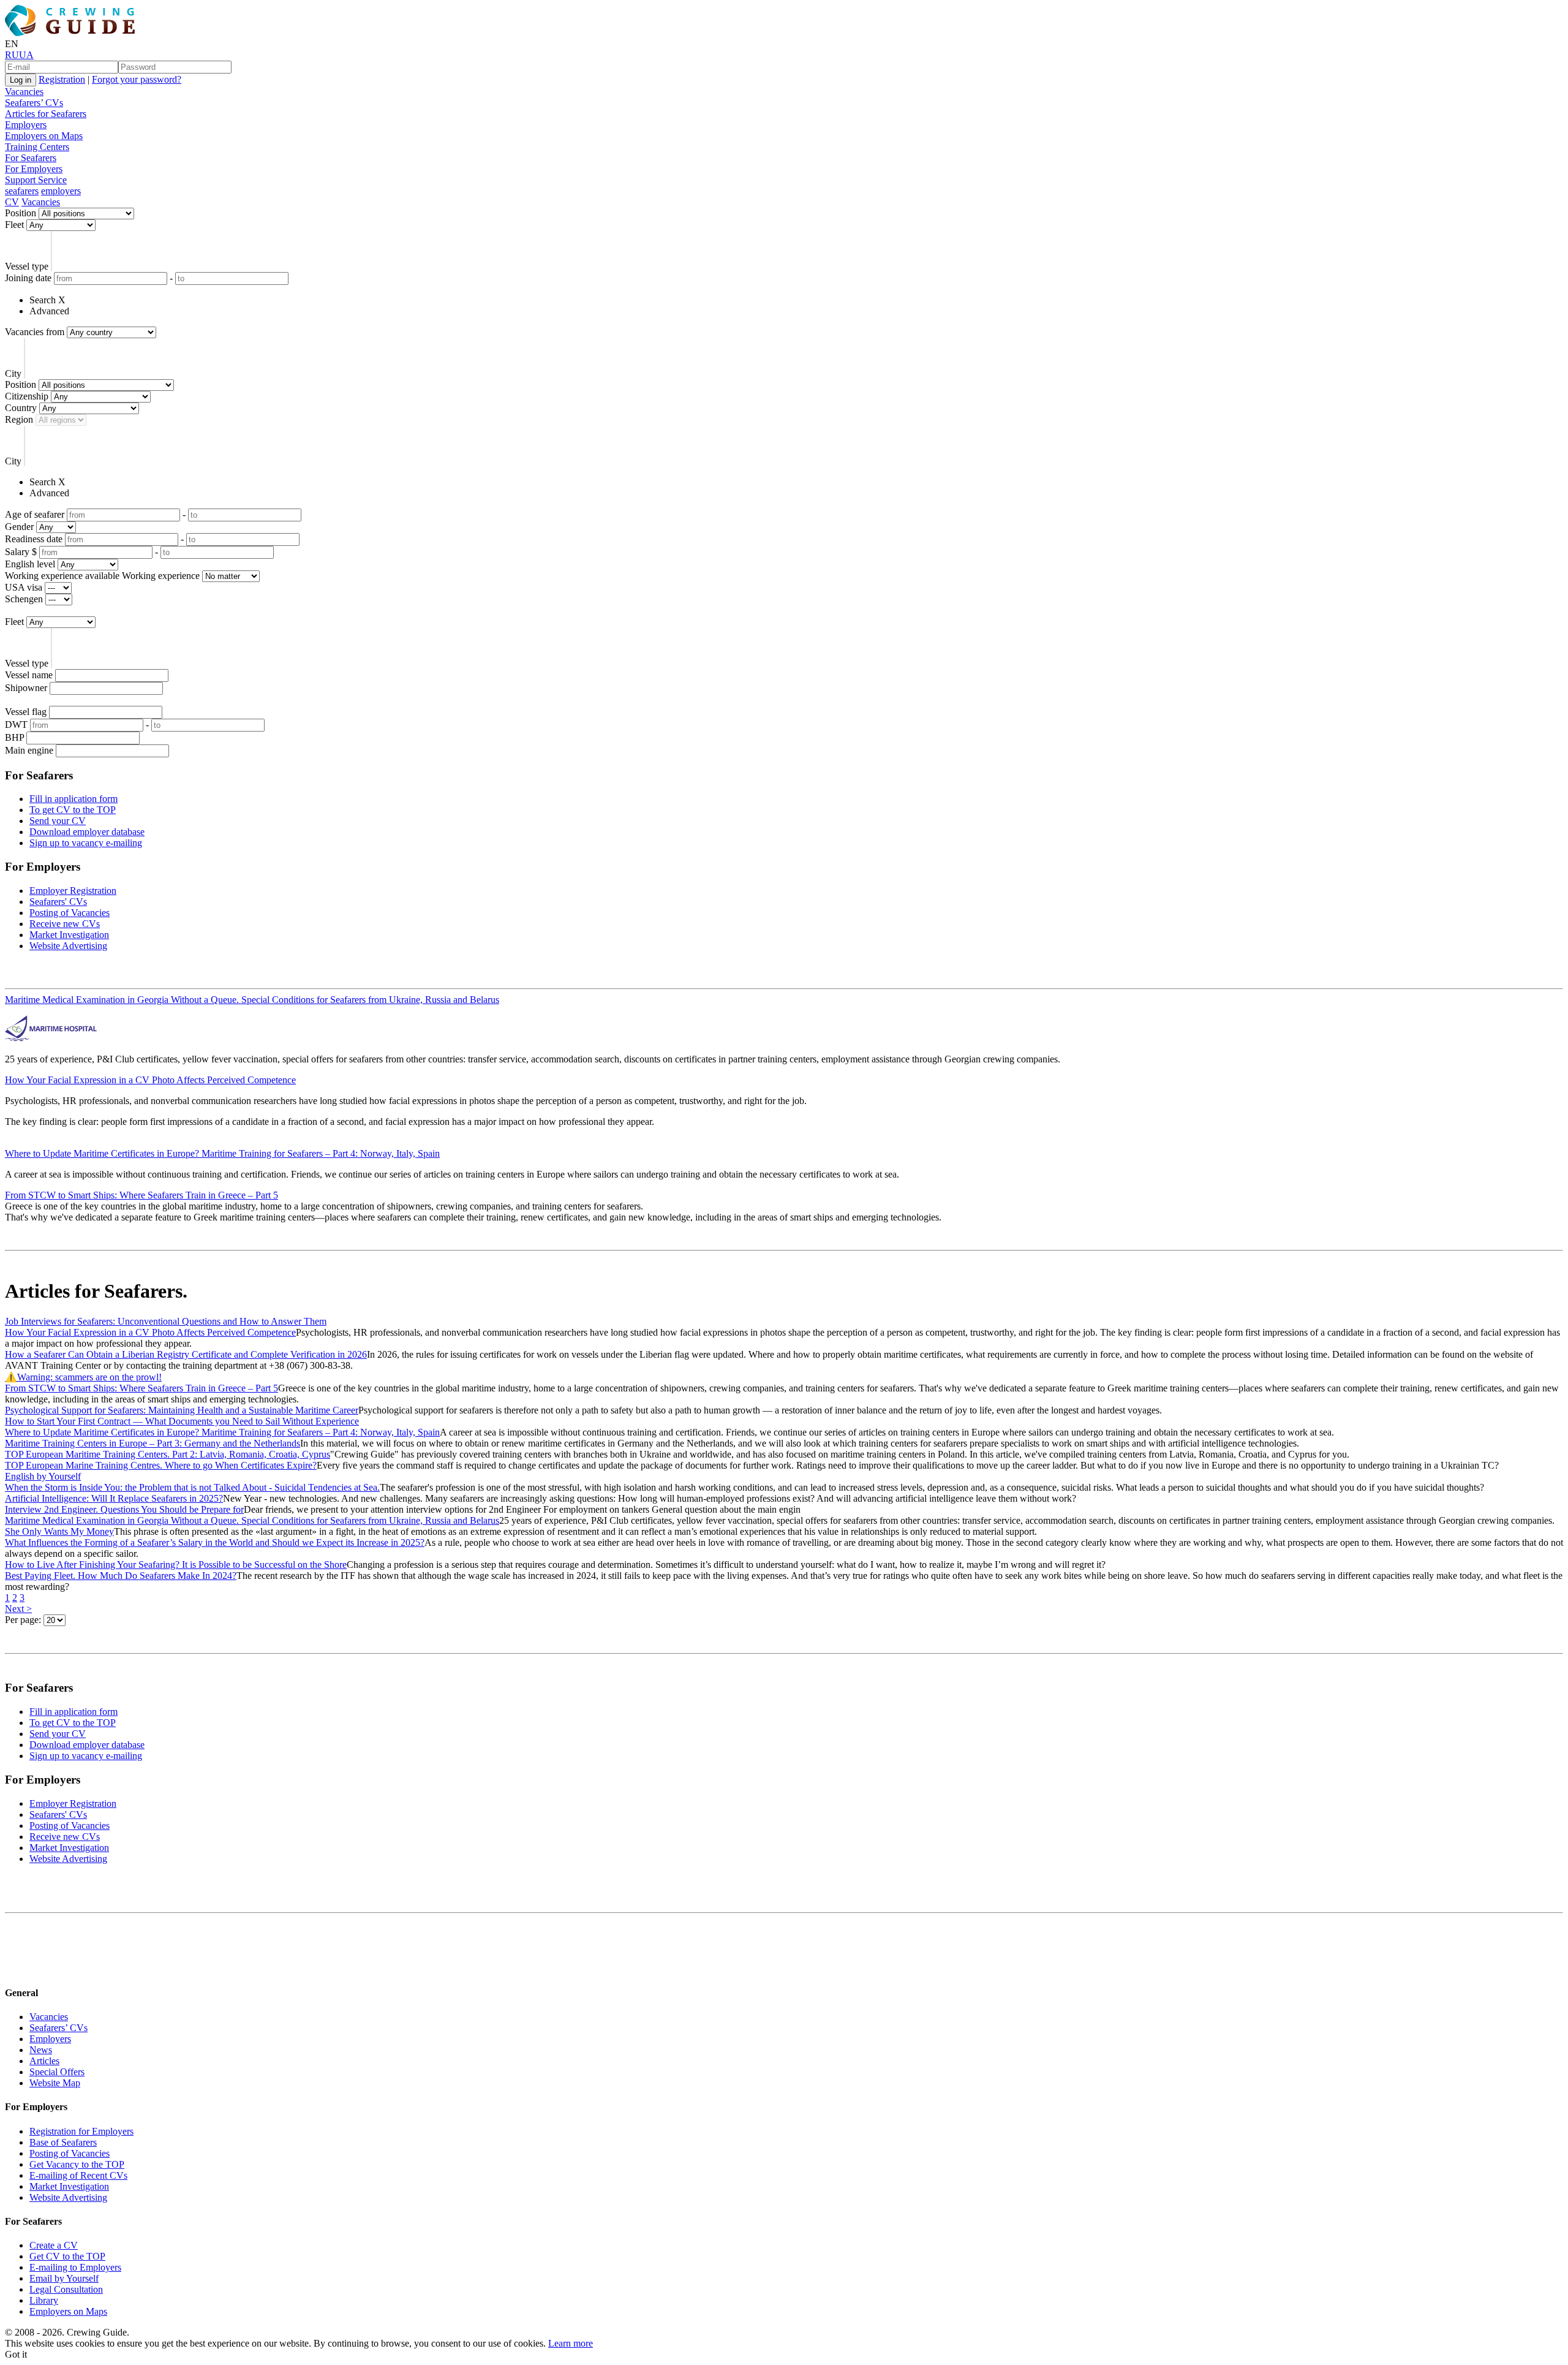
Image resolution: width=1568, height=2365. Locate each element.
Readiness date (34, 539)
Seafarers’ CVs (34, 103)
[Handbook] (15, 1969)
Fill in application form (73, 799)
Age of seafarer (35, 514)
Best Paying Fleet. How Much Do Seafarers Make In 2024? (121, 1576)
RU (12, 55)
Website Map (55, 2083)
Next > (18, 1609)
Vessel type (27, 266)
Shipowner (26, 688)
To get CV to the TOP (73, 810)
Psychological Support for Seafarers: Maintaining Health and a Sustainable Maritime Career (182, 1410)
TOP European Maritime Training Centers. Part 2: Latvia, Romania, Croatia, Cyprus (168, 1454)
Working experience (161, 576)
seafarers (22, 191)
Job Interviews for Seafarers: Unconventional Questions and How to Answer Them (166, 1321)
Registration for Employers (81, 2131)
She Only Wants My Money (59, 1531)
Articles (44, 2061)
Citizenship (27, 396)
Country (21, 408)
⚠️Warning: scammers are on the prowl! (83, 1377)
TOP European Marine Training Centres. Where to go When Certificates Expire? (161, 1465)
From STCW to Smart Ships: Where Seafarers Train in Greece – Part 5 (141, 1195)
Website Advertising (68, 946)
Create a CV (54, 2245)
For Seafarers (31, 158)
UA (26, 55)
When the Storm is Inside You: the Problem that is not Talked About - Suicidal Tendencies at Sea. (192, 1487)
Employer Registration (73, 891)
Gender (19, 527)
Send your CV (58, 821)
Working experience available (62, 576)
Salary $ (21, 552)
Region (19, 419)
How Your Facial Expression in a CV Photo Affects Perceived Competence (150, 1080)
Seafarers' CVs (58, 902)
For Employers (34, 169)
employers (61, 191)
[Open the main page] (72, 33)
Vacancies (24, 92)
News (41, 2050)
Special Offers (57, 2072)
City (13, 373)
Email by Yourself (64, 2278)
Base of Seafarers (63, 2142)
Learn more (571, 2343)
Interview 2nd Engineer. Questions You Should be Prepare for (124, 1509)
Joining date (28, 278)
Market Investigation (69, 935)
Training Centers (37, 147)
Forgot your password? (137, 79)
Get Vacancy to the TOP (77, 2164)
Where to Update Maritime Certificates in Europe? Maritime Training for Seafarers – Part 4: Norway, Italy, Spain (222, 1153)
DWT (16, 725)
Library (44, 2300)
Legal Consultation (66, 2289)
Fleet (14, 225)
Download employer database (87, 832)
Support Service (36, 180)
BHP (14, 737)
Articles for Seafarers (46, 114)
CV (12, 202)
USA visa (24, 587)
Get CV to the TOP (67, 2256)
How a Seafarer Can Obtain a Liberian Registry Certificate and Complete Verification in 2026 (186, 1354)
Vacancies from (35, 332)
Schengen (24, 599)
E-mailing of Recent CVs (78, 2175)
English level (30, 564)
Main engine (29, 750)
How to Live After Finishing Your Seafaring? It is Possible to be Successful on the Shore (176, 1565)
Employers (26, 125)
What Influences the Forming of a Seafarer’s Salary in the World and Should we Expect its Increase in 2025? (215, 1542)
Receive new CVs (65, 924)
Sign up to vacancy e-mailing (86, 843)
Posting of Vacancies (70, 913)
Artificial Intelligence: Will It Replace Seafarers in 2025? (114, 1498)
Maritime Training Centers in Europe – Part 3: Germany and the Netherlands (153, 1443)
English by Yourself (43, 1476)
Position (21, 213)
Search (43, 300)
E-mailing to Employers (75, 2267)
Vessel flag (26, 712)
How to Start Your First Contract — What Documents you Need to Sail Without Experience (182, 1421)
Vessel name (29, 675)
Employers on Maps (44, 136)
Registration (62, 79)
